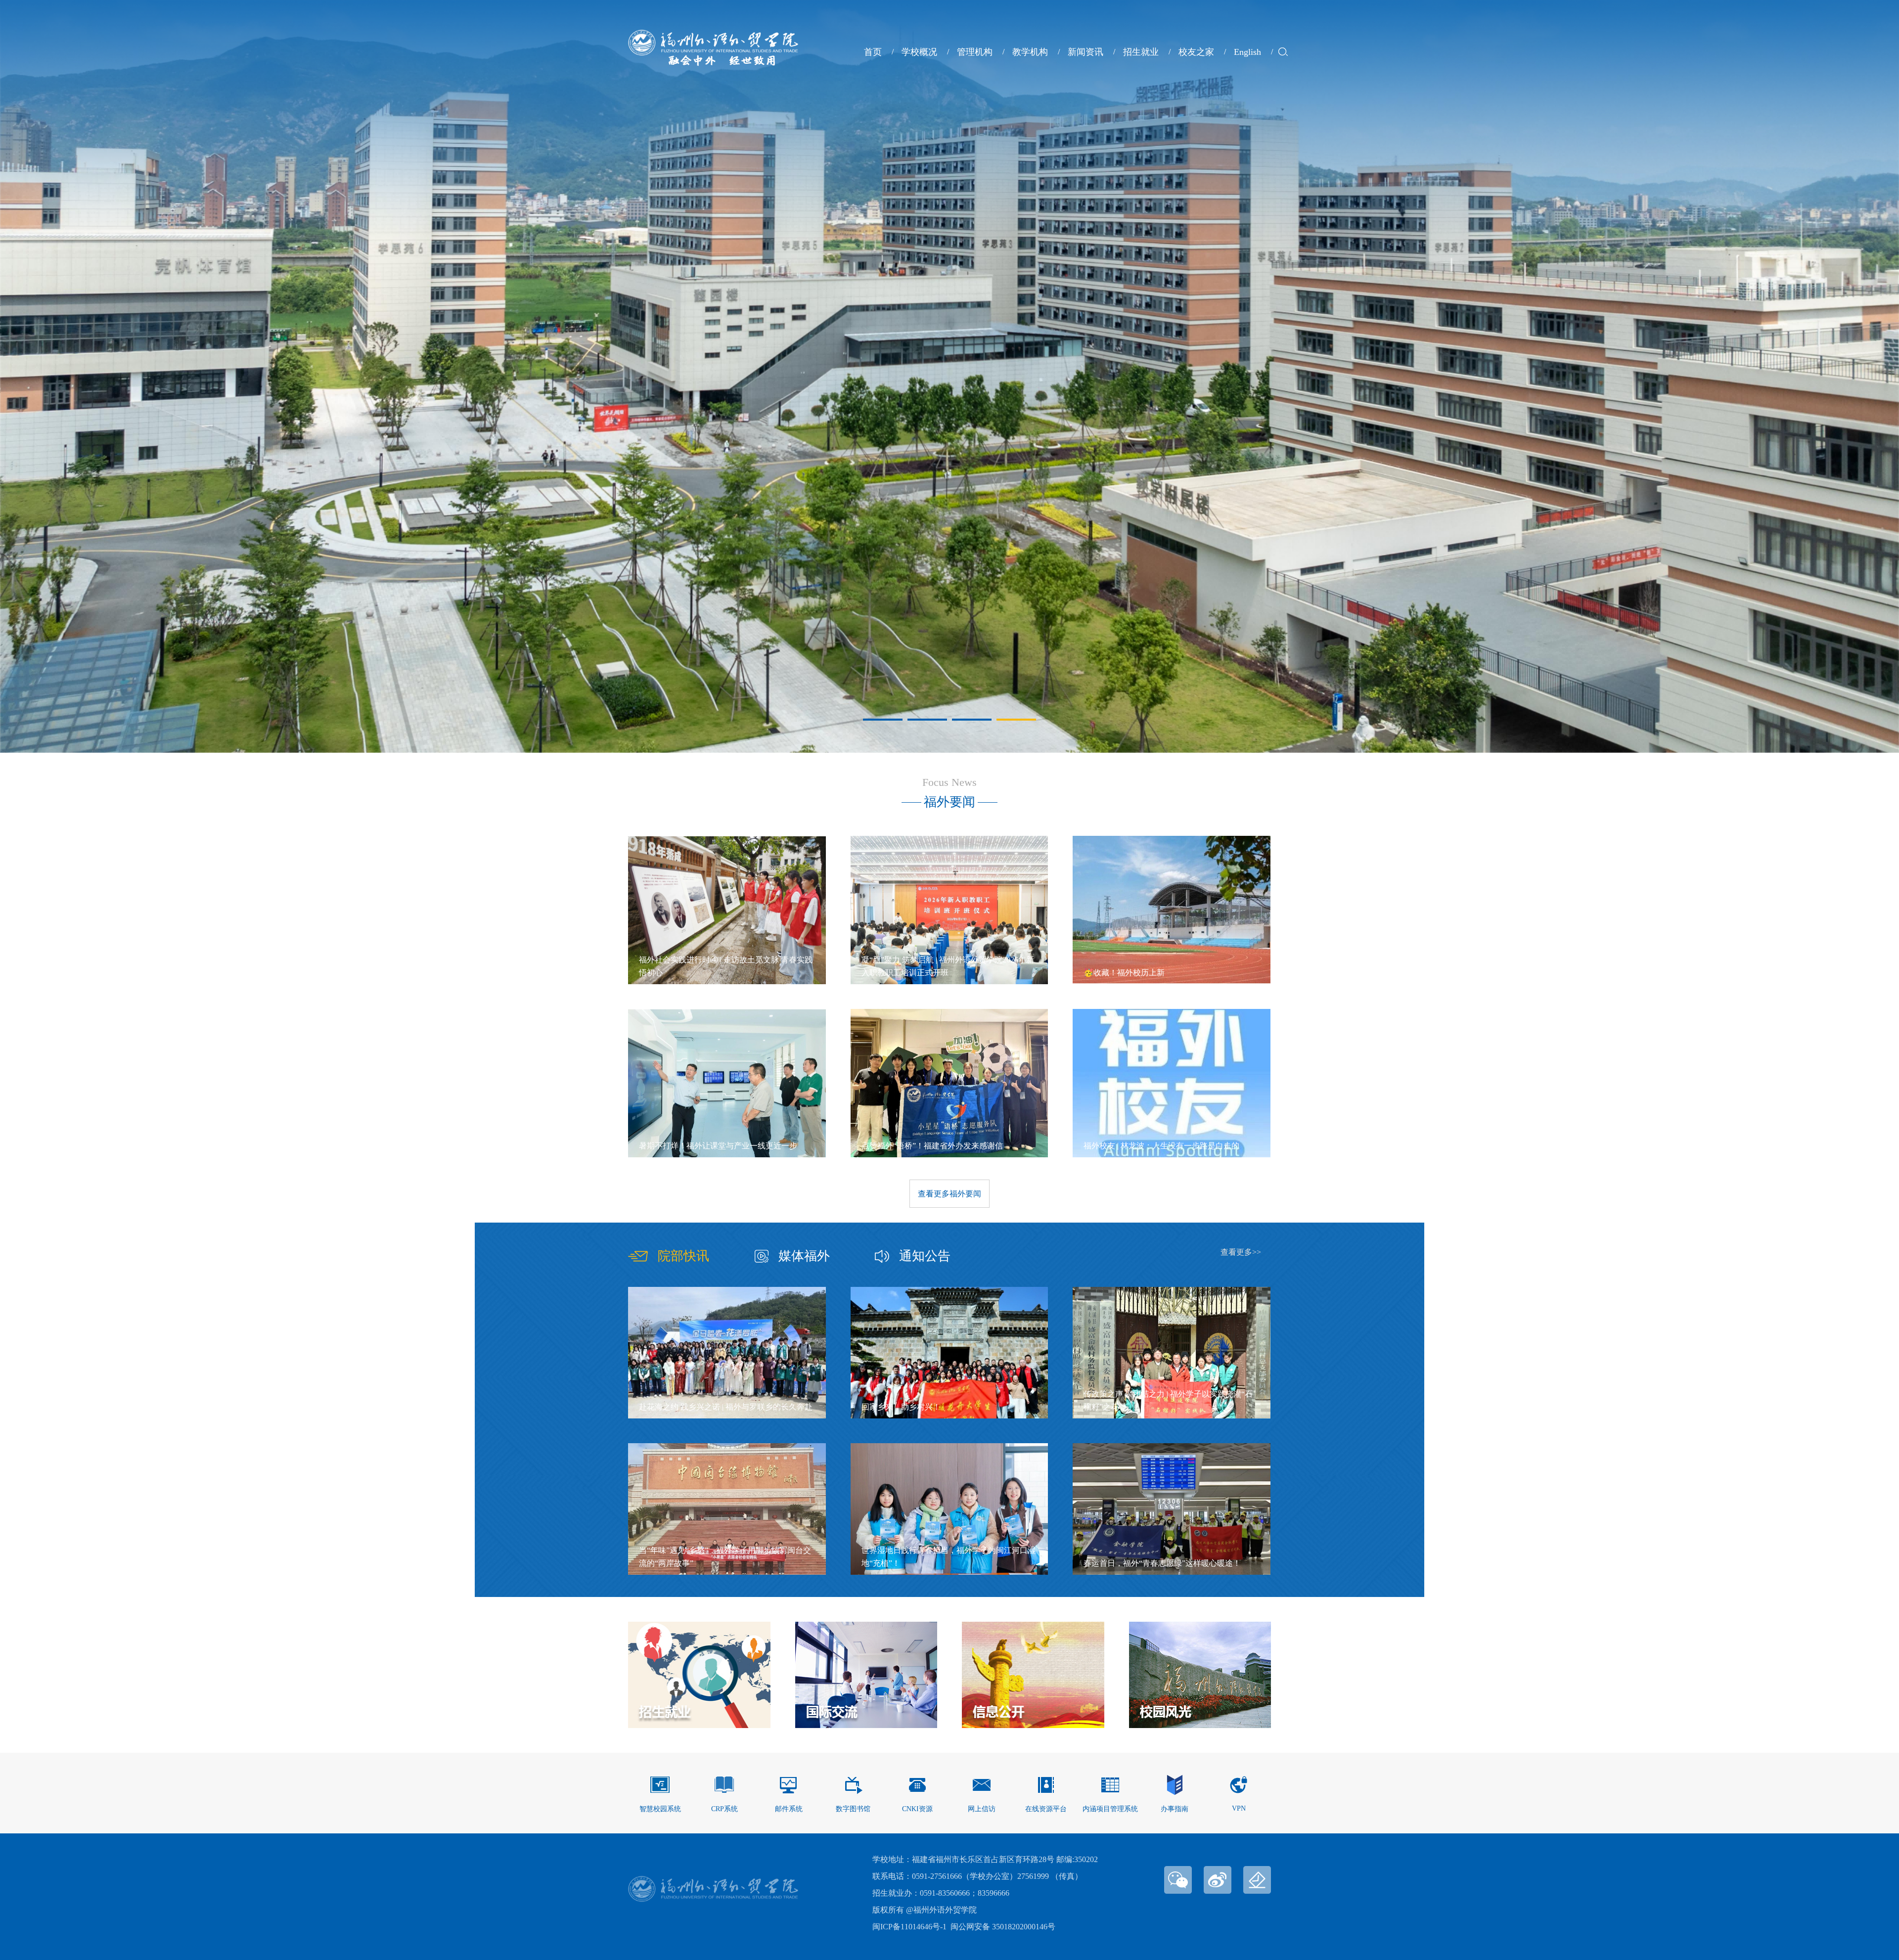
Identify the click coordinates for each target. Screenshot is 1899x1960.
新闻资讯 (1085, 52)
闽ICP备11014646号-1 (909, 1927)
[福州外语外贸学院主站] (713, 63)
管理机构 (975, 52)
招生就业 (1141, 52)
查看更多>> (1241, 1252)
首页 (873, 52)
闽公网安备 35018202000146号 (1003, 1927)
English (1247, 52)
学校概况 (919, 52)
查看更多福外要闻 (949, 1194)
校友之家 (1196, 52)
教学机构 (1030, 52)
